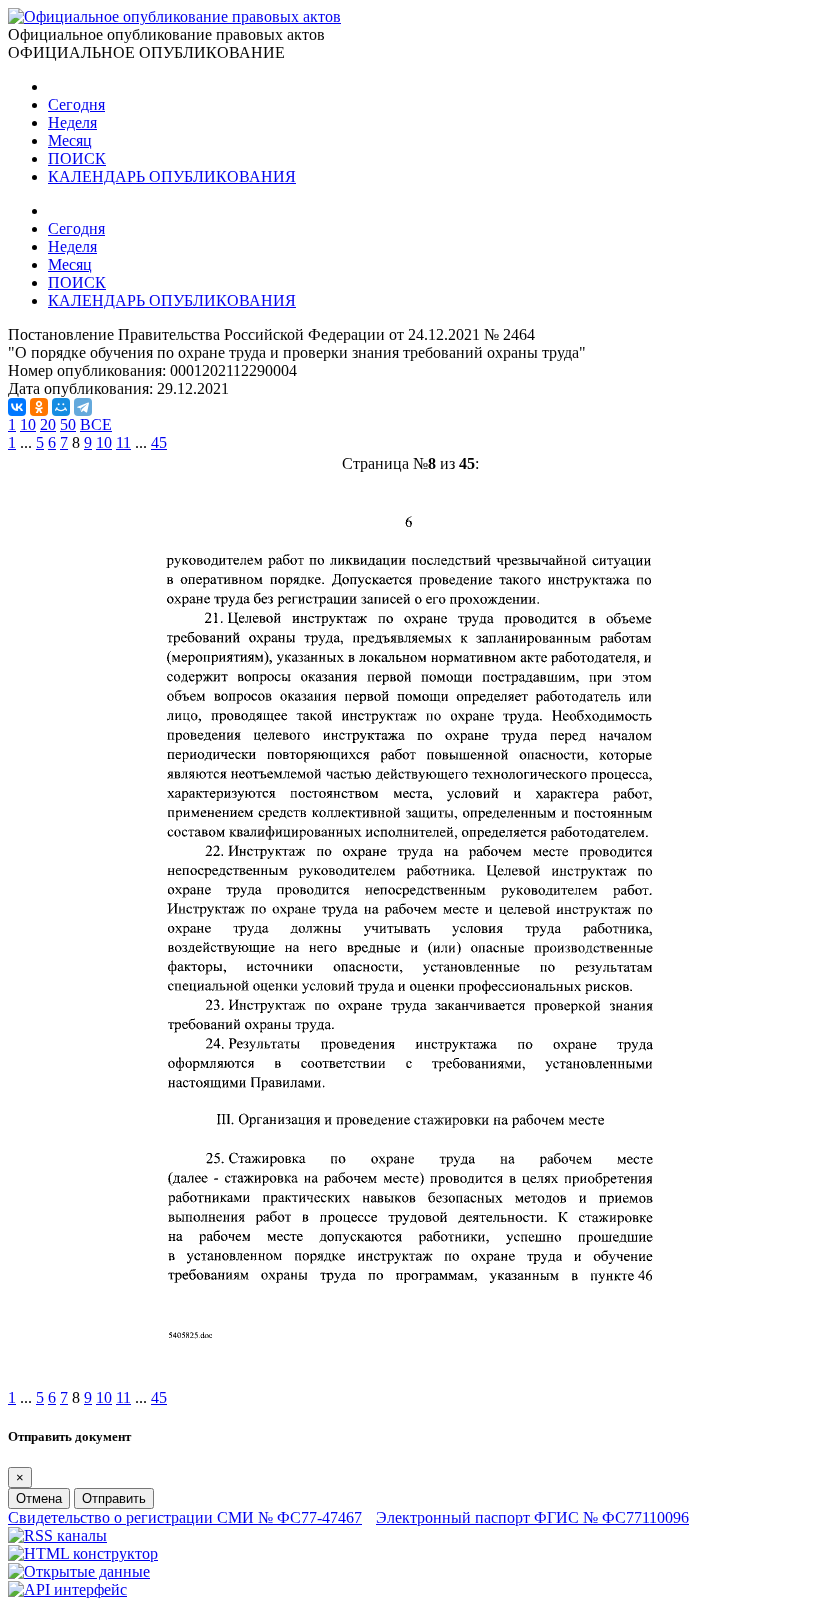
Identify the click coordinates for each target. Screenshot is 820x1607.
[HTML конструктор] (83, 1553)
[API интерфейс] (67, 1589)
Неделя (72, 122)
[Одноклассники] (39, 407)
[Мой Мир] (61, 407)
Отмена (39, 1498)
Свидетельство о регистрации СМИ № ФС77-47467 (185, 1517)
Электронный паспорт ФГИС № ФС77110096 (532, 1517)
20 (48, 424)
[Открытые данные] (79, 1571)
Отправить (114, 1498)
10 (28, 424)
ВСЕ (96, 424)
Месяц (70, 140)
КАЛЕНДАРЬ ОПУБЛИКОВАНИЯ (172, 176)
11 (123, 442)
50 (68, 424)
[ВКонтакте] (17, 407)
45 (159, 442)
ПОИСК (77, 158)
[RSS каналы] (57, 1535)
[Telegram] (83, 407)
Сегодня (76, 104)
